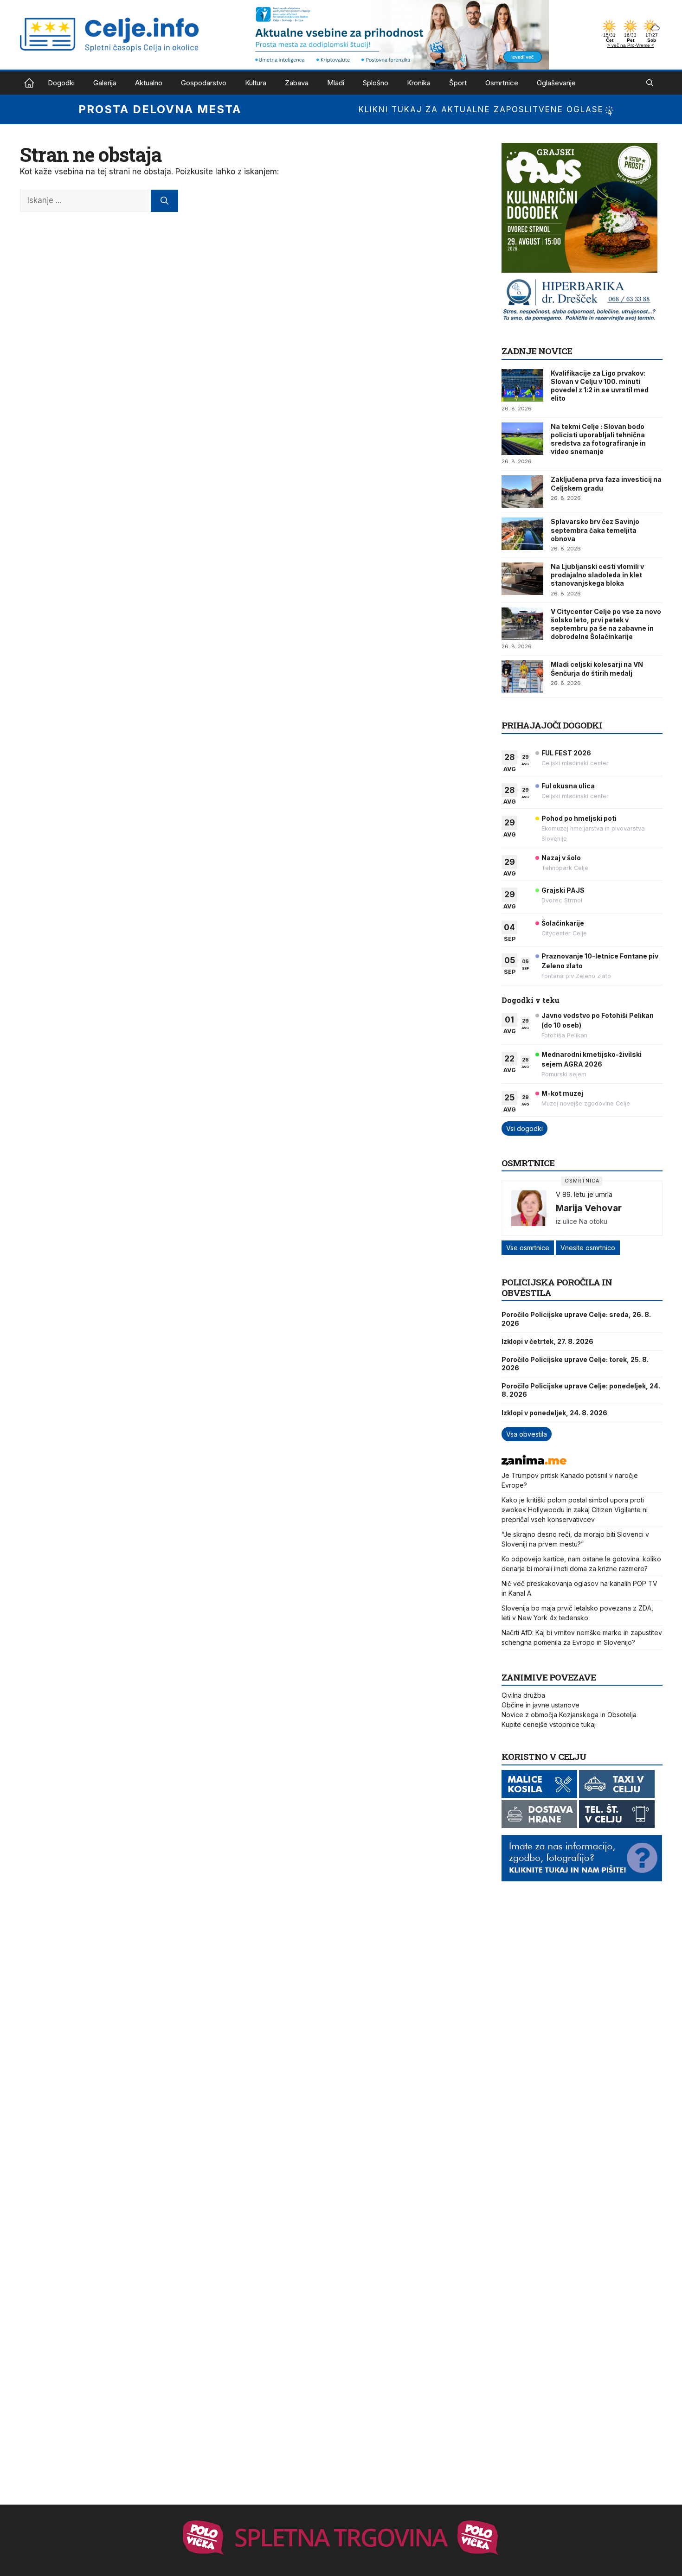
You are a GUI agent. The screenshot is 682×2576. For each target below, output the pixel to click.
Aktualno (149, 83)
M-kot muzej (562, 1093)
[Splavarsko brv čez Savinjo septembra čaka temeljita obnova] (522, 534)
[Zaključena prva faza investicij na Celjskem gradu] (522, 492)
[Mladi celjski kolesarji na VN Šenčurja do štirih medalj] (522, 677)
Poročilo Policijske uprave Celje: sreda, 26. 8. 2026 (576, 1319)
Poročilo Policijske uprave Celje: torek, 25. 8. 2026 (575, 1364)
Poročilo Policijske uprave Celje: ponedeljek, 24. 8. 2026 (581, 1390)
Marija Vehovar (589, 1208)
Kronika (419, 83)
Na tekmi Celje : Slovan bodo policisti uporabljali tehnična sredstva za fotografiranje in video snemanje (598, 439)
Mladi (336, 83)
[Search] (164, 201)
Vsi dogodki (524, 1128)
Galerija (105, 83)
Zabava (297, 83)
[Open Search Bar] (650, 83)
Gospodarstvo (204, 83)
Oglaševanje (556, 83)
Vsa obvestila (527, 1434)
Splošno (376, 83)
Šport (458, 83)
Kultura (256, 83)
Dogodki (61, 83)
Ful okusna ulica (568, 786)
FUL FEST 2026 (566, 753)
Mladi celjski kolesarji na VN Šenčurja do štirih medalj (597, 668)
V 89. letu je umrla (584, 1194)
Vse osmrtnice (528, 1248)
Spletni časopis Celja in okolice (29, 83)
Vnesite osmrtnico (588, 1248)
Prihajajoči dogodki (552, 725)
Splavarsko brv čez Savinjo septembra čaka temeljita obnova (595, 530)
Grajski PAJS (563, 890)
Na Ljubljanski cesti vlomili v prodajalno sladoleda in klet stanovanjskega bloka (597, 575)
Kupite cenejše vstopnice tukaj (549, 1724)
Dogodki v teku (531, 1000)
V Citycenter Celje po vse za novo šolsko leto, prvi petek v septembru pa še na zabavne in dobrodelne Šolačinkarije (606, 624)
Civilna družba (523, 1695)
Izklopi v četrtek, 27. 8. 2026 (547, 1341)
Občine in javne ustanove (540, 1705)
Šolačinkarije (563, 923)
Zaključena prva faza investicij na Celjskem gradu (606, 483)
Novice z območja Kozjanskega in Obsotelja (569, 1715)
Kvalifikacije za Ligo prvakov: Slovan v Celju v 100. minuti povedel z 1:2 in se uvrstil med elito (600, 386)
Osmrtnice (502, 83)
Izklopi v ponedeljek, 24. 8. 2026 (554, 1413)
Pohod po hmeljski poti (579, 818)
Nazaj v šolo (561, 858)
